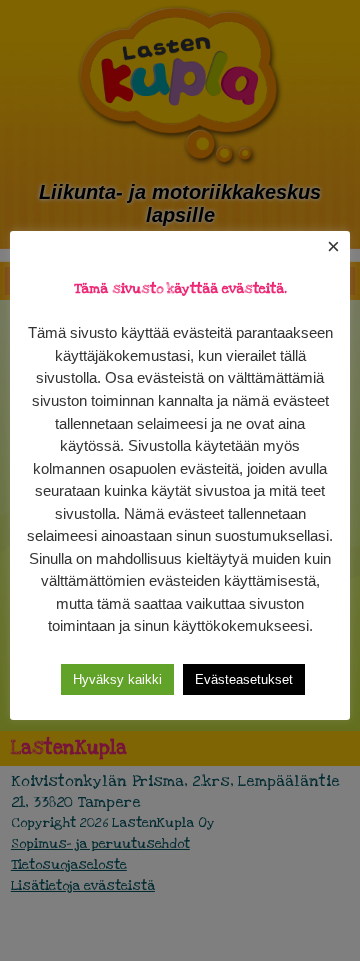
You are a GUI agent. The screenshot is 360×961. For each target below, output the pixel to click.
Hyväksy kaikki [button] (117, 679)
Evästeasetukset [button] (244, 679)
